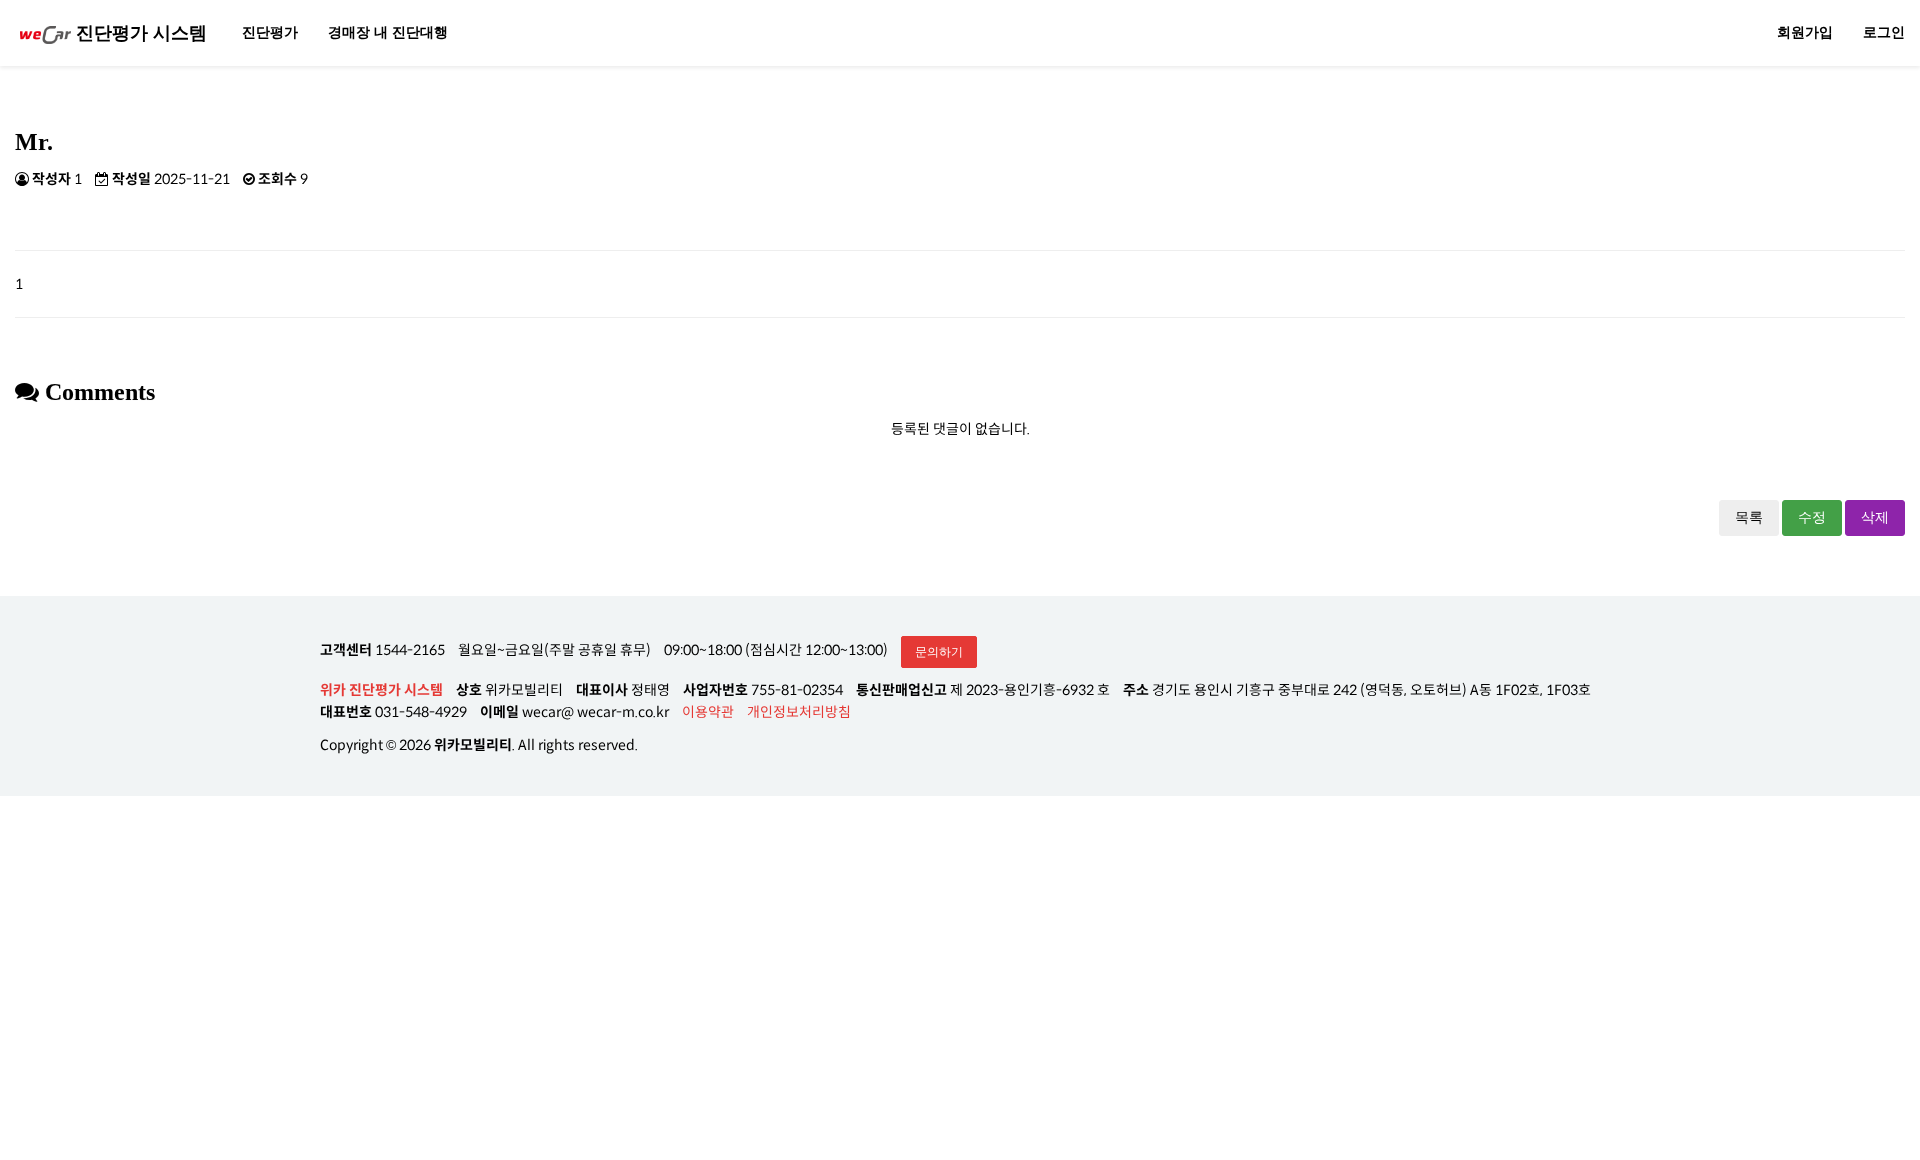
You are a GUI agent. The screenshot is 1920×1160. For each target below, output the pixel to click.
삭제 (1875, 517)
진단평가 (270, 32)
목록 (1749, 517)
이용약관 (708, 712)
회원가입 (1805, 32)
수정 (1812, 517)
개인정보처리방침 (799, 712)
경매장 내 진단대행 (388, 32)
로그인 (1884, 32)
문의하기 (939, 652)
